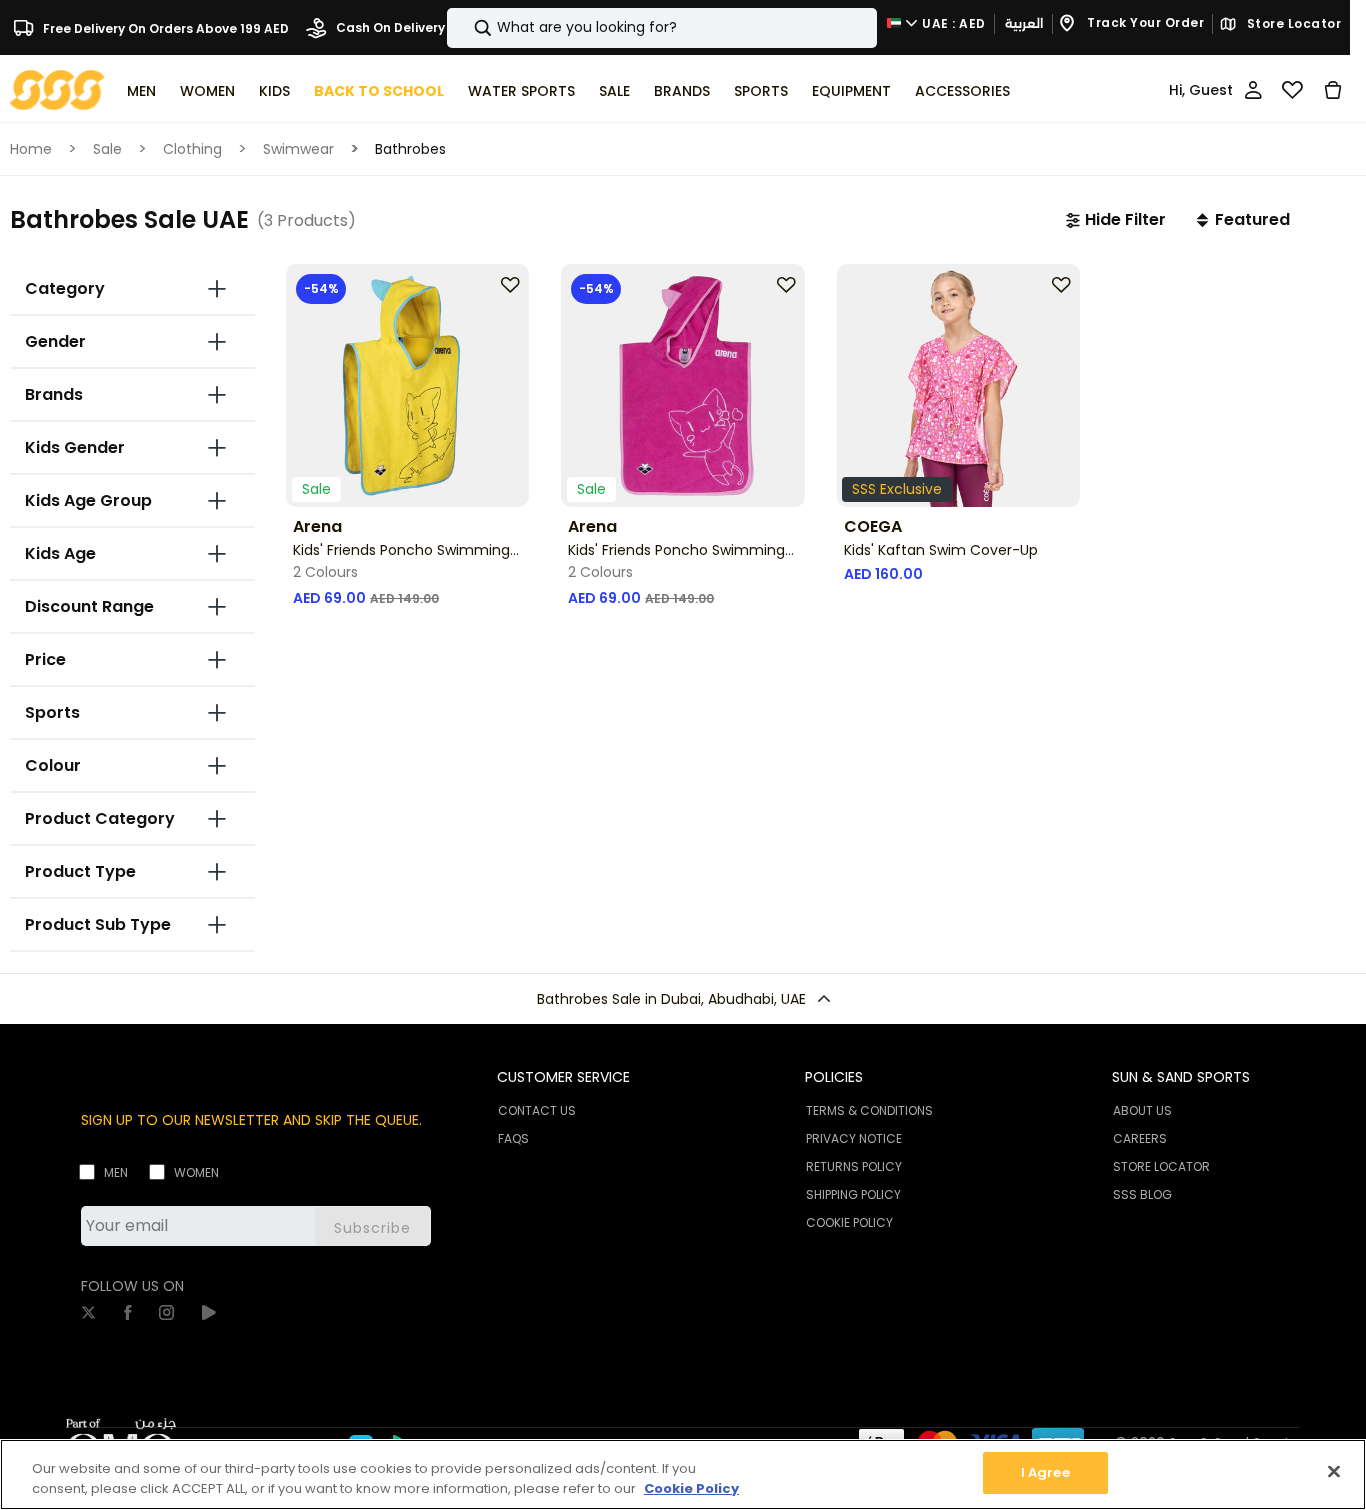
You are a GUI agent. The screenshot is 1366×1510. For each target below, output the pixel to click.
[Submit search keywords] (466, 28)
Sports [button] (761, 91)
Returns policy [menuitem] (854, 1166)
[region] (683, 1474)
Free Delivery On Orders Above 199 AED (164, 27)
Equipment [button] (851, 91)
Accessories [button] (962, 91)
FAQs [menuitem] (513, 1138)
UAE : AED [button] (952, 23)
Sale (107, 149)
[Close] (1334, 1471)
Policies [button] (834, 1077)
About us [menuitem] (1142, 1110)
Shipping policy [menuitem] (853, 1194)
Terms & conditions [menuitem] (869, 1110)
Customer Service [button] (563, 1077)
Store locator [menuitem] (1161, 1166)
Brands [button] (682, 91)
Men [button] (141, 91)
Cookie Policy (691, 1488)
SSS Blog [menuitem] (1142, 1194)
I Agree (1045, 1472)
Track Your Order (1144, 23)
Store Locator (1292, 24)
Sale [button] (614, 91)
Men (116, 1172)
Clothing (192, 149)
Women (196, 1172)
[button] (1116, 220)
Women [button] (207, 91)
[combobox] (662, 28)
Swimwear (298, 149)
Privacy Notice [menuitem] (854, 1138)
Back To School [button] (379, 91)
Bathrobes (410, 149)
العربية (1024, 23)
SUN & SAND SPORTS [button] (1181, 1077)
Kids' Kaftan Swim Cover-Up (941, 550)
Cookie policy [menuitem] (849, 1222)
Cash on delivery (389, 27)
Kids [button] (274, 91)
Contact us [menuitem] (537, 1110)
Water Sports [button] (521, 91)
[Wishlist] (1292, 90)
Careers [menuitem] (1140, 1138)
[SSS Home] (57, 88)
